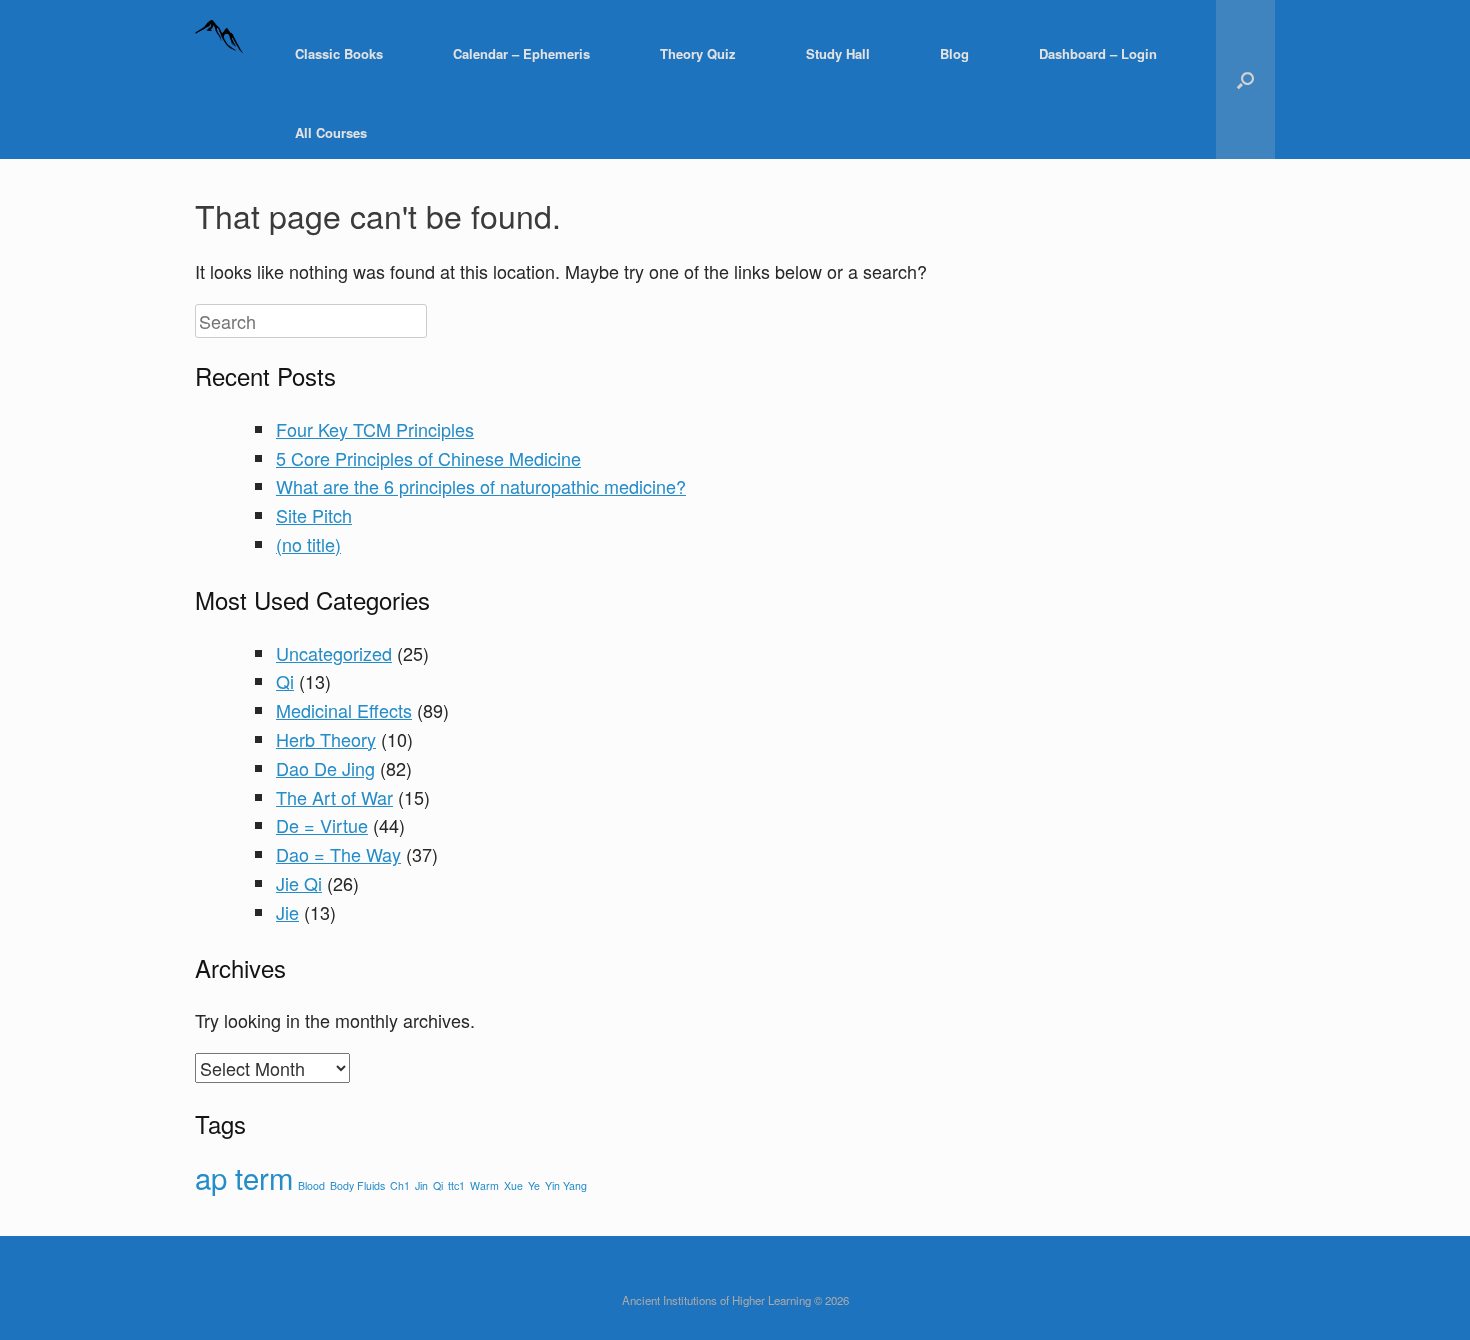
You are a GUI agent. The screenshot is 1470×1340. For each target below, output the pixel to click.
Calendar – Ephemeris (521, 53)
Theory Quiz (698, 53)
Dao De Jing (325, 768)
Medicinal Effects (344, 710)
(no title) (308, 544)
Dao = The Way (338, 854)
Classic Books (339, 53)
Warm (484, 1185)
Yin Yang (566, 1185)
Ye (534, 1185)
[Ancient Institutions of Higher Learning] (220, 53)
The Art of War (334, 797)
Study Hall (838, 53)
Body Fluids (357, 1185)
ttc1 (456, 1185)
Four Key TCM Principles (375, 429)
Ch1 (400, 1185)
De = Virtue (322, 825)
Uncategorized (334, 653)
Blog (954, 53)
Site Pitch (314, 515)
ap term (244, 1177)
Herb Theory (326, 739)
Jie (287, 912)
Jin (421, 1185)
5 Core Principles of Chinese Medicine (428, 458)
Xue (513, 1185)
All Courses (331, 132)
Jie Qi (299, 883)
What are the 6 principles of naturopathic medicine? (481, 486)
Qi (285, 681)
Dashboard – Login (1098, 53)
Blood (311, 1185)
